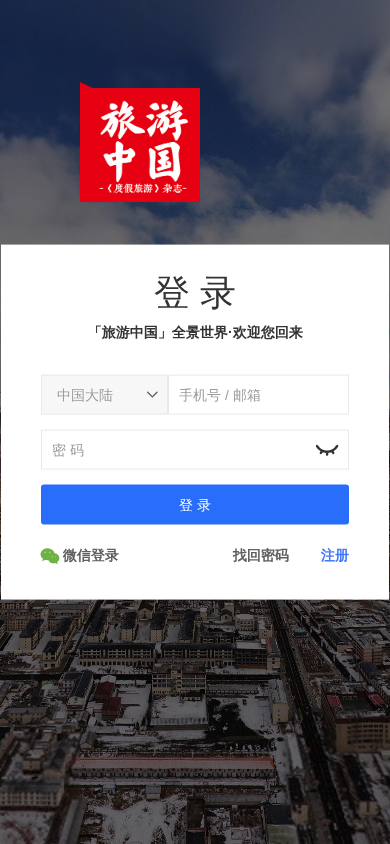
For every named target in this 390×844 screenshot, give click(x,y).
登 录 (195, 504)
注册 (335, 554)
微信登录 (89, 554)
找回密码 (261, 554)
